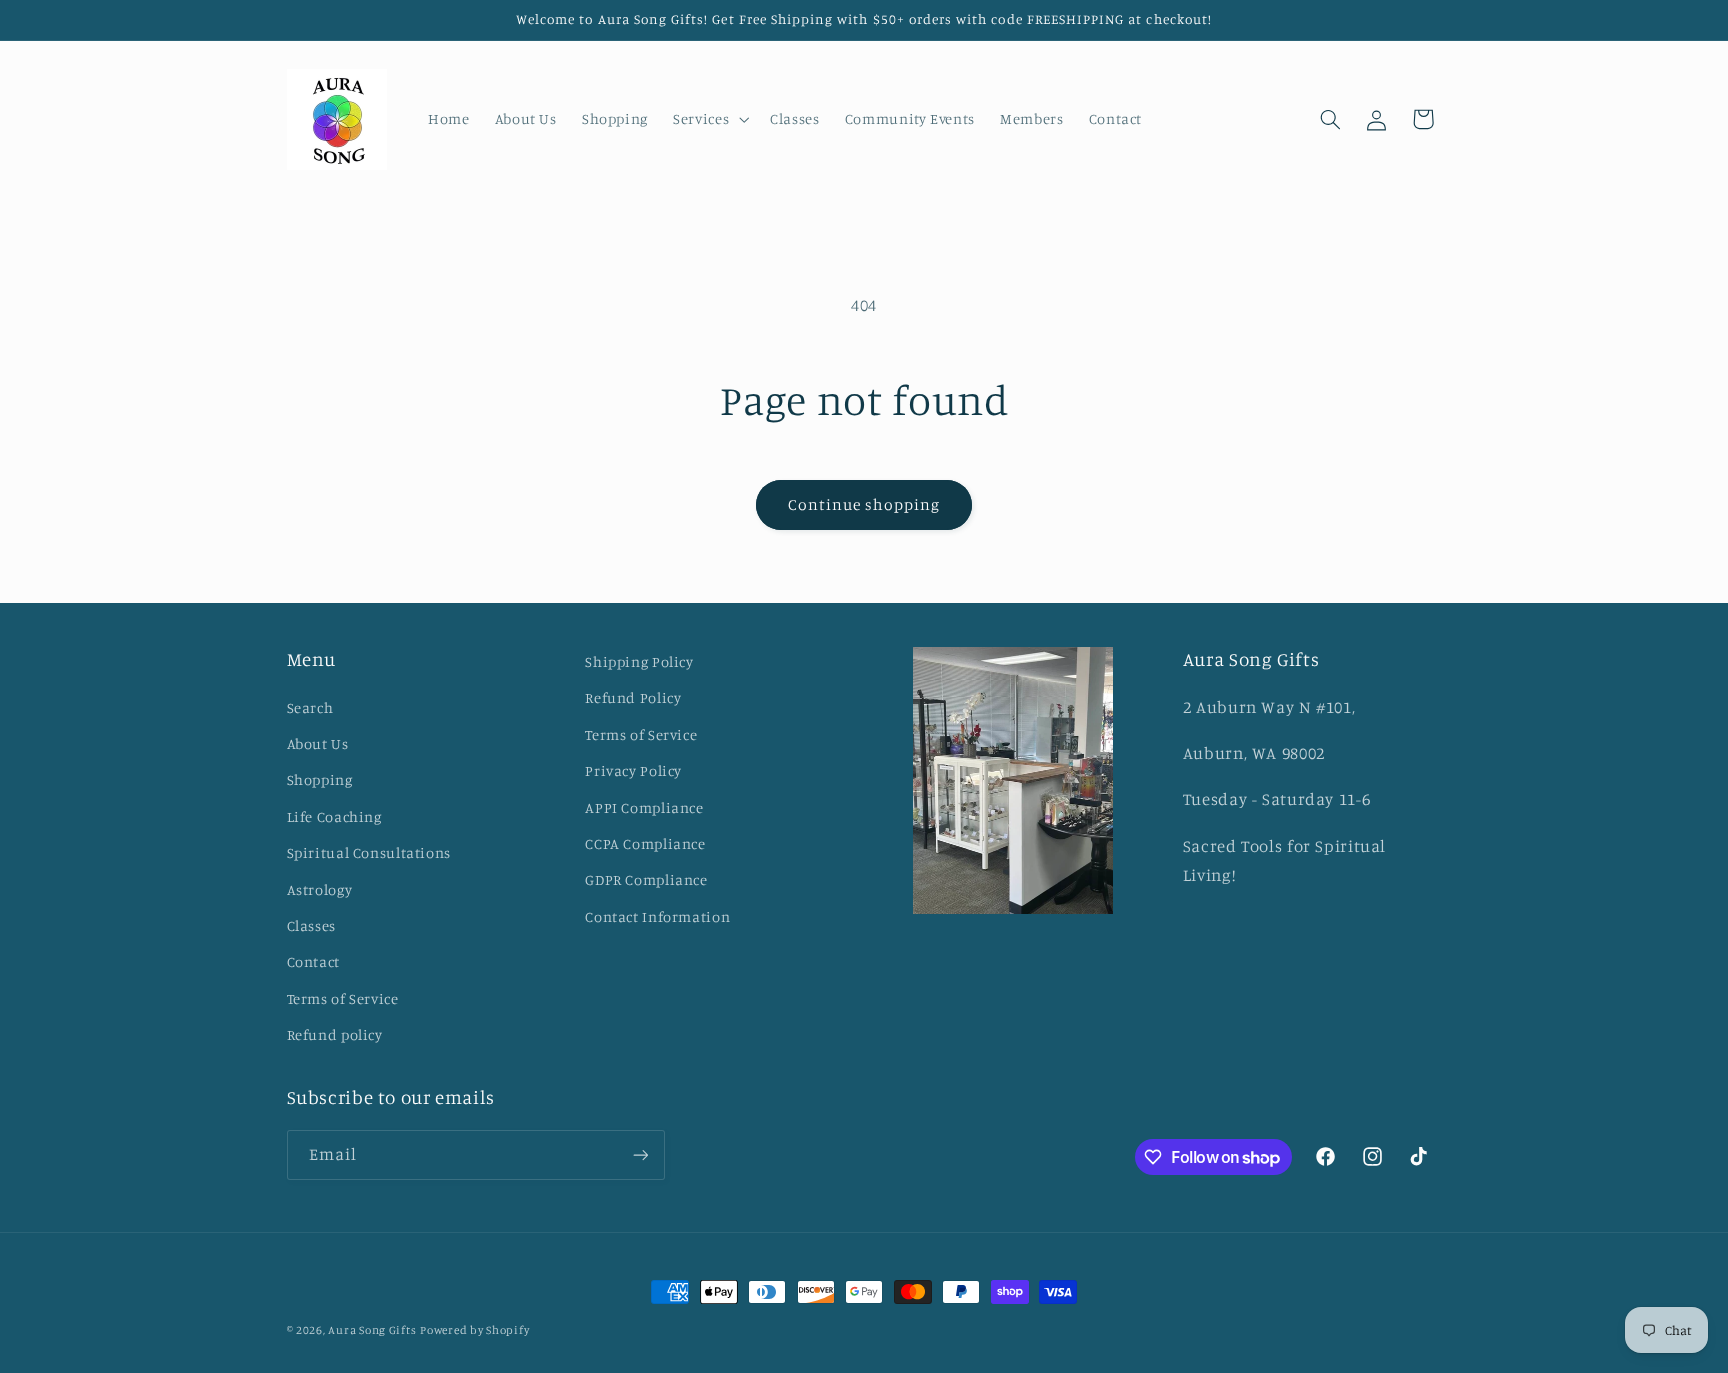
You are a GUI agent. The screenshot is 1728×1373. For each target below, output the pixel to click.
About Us (318, 743)
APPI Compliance (644, 807)
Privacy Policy (633, 770)
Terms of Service (343, 998)
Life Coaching (334, 816)
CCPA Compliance (645, 843)
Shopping (320, 779)
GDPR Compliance (646, 879)
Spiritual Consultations (369, 852)
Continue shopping (864, 504)
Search (310, 707)
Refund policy (335, 1034)
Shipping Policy (639, 661)
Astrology (320, 889)
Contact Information (657, 916)
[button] (709, 119)
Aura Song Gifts (372, 1330)
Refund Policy (633, 697)
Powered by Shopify (474, 1330)
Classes (311, 925)
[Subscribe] (640, 1154)
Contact (313, 961)
